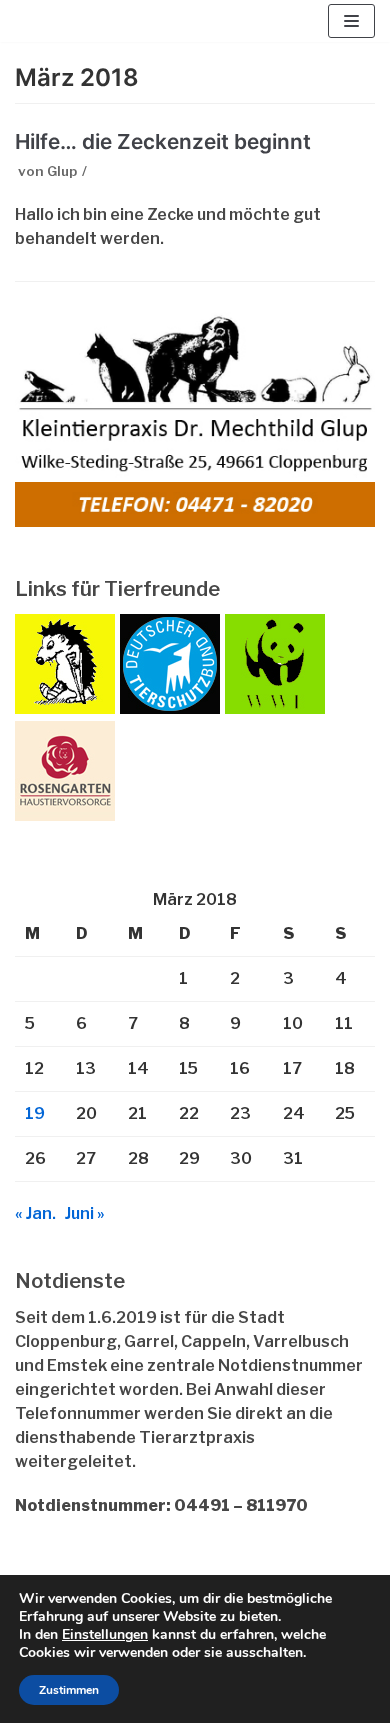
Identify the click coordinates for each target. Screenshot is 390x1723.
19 (35, 1113)
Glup (62, 171)
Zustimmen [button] (69, 1690)
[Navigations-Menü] (351, 21)
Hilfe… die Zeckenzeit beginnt (163, 141)
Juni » (85, 1213)
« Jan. (35, 1213)
